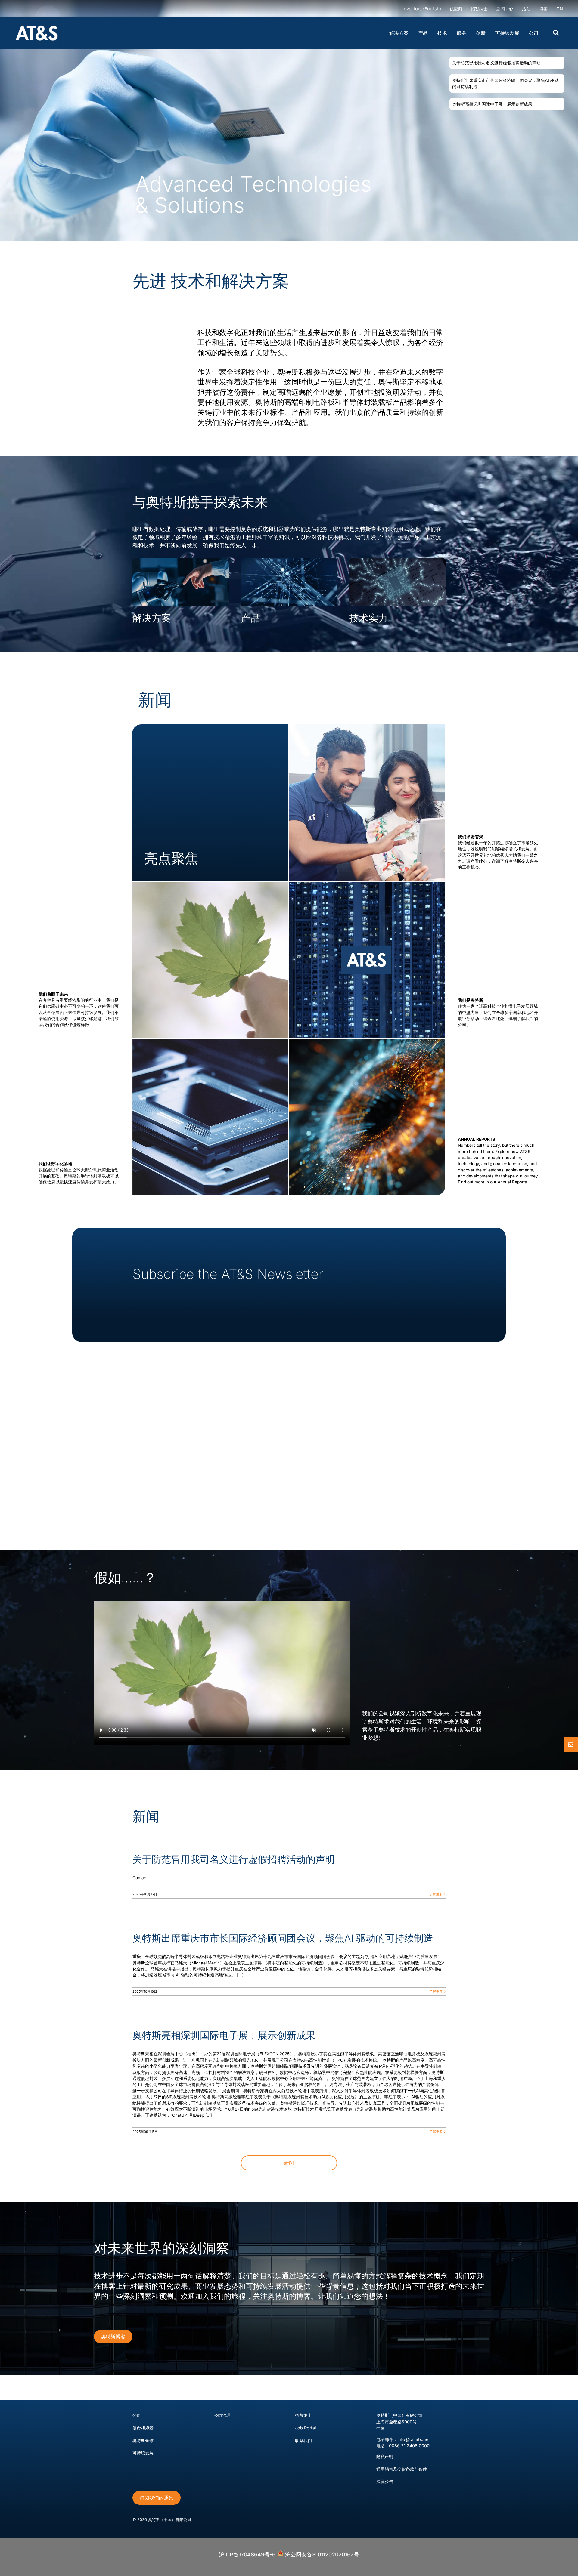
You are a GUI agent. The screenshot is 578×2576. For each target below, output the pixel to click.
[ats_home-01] (367, 884)
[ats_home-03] (210, 884)
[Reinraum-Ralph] (367, 1042)
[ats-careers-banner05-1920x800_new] (367, 727)
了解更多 (436, 1894)
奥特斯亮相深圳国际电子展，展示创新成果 (224, 2035)
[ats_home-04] (210, 1042)
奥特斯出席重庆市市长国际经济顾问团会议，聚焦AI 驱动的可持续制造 (283, 1938)
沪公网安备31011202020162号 (321, 2554)
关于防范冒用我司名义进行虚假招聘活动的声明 (234, 1859)
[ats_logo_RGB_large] (37, 20)
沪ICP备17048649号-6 (247, 2554)
